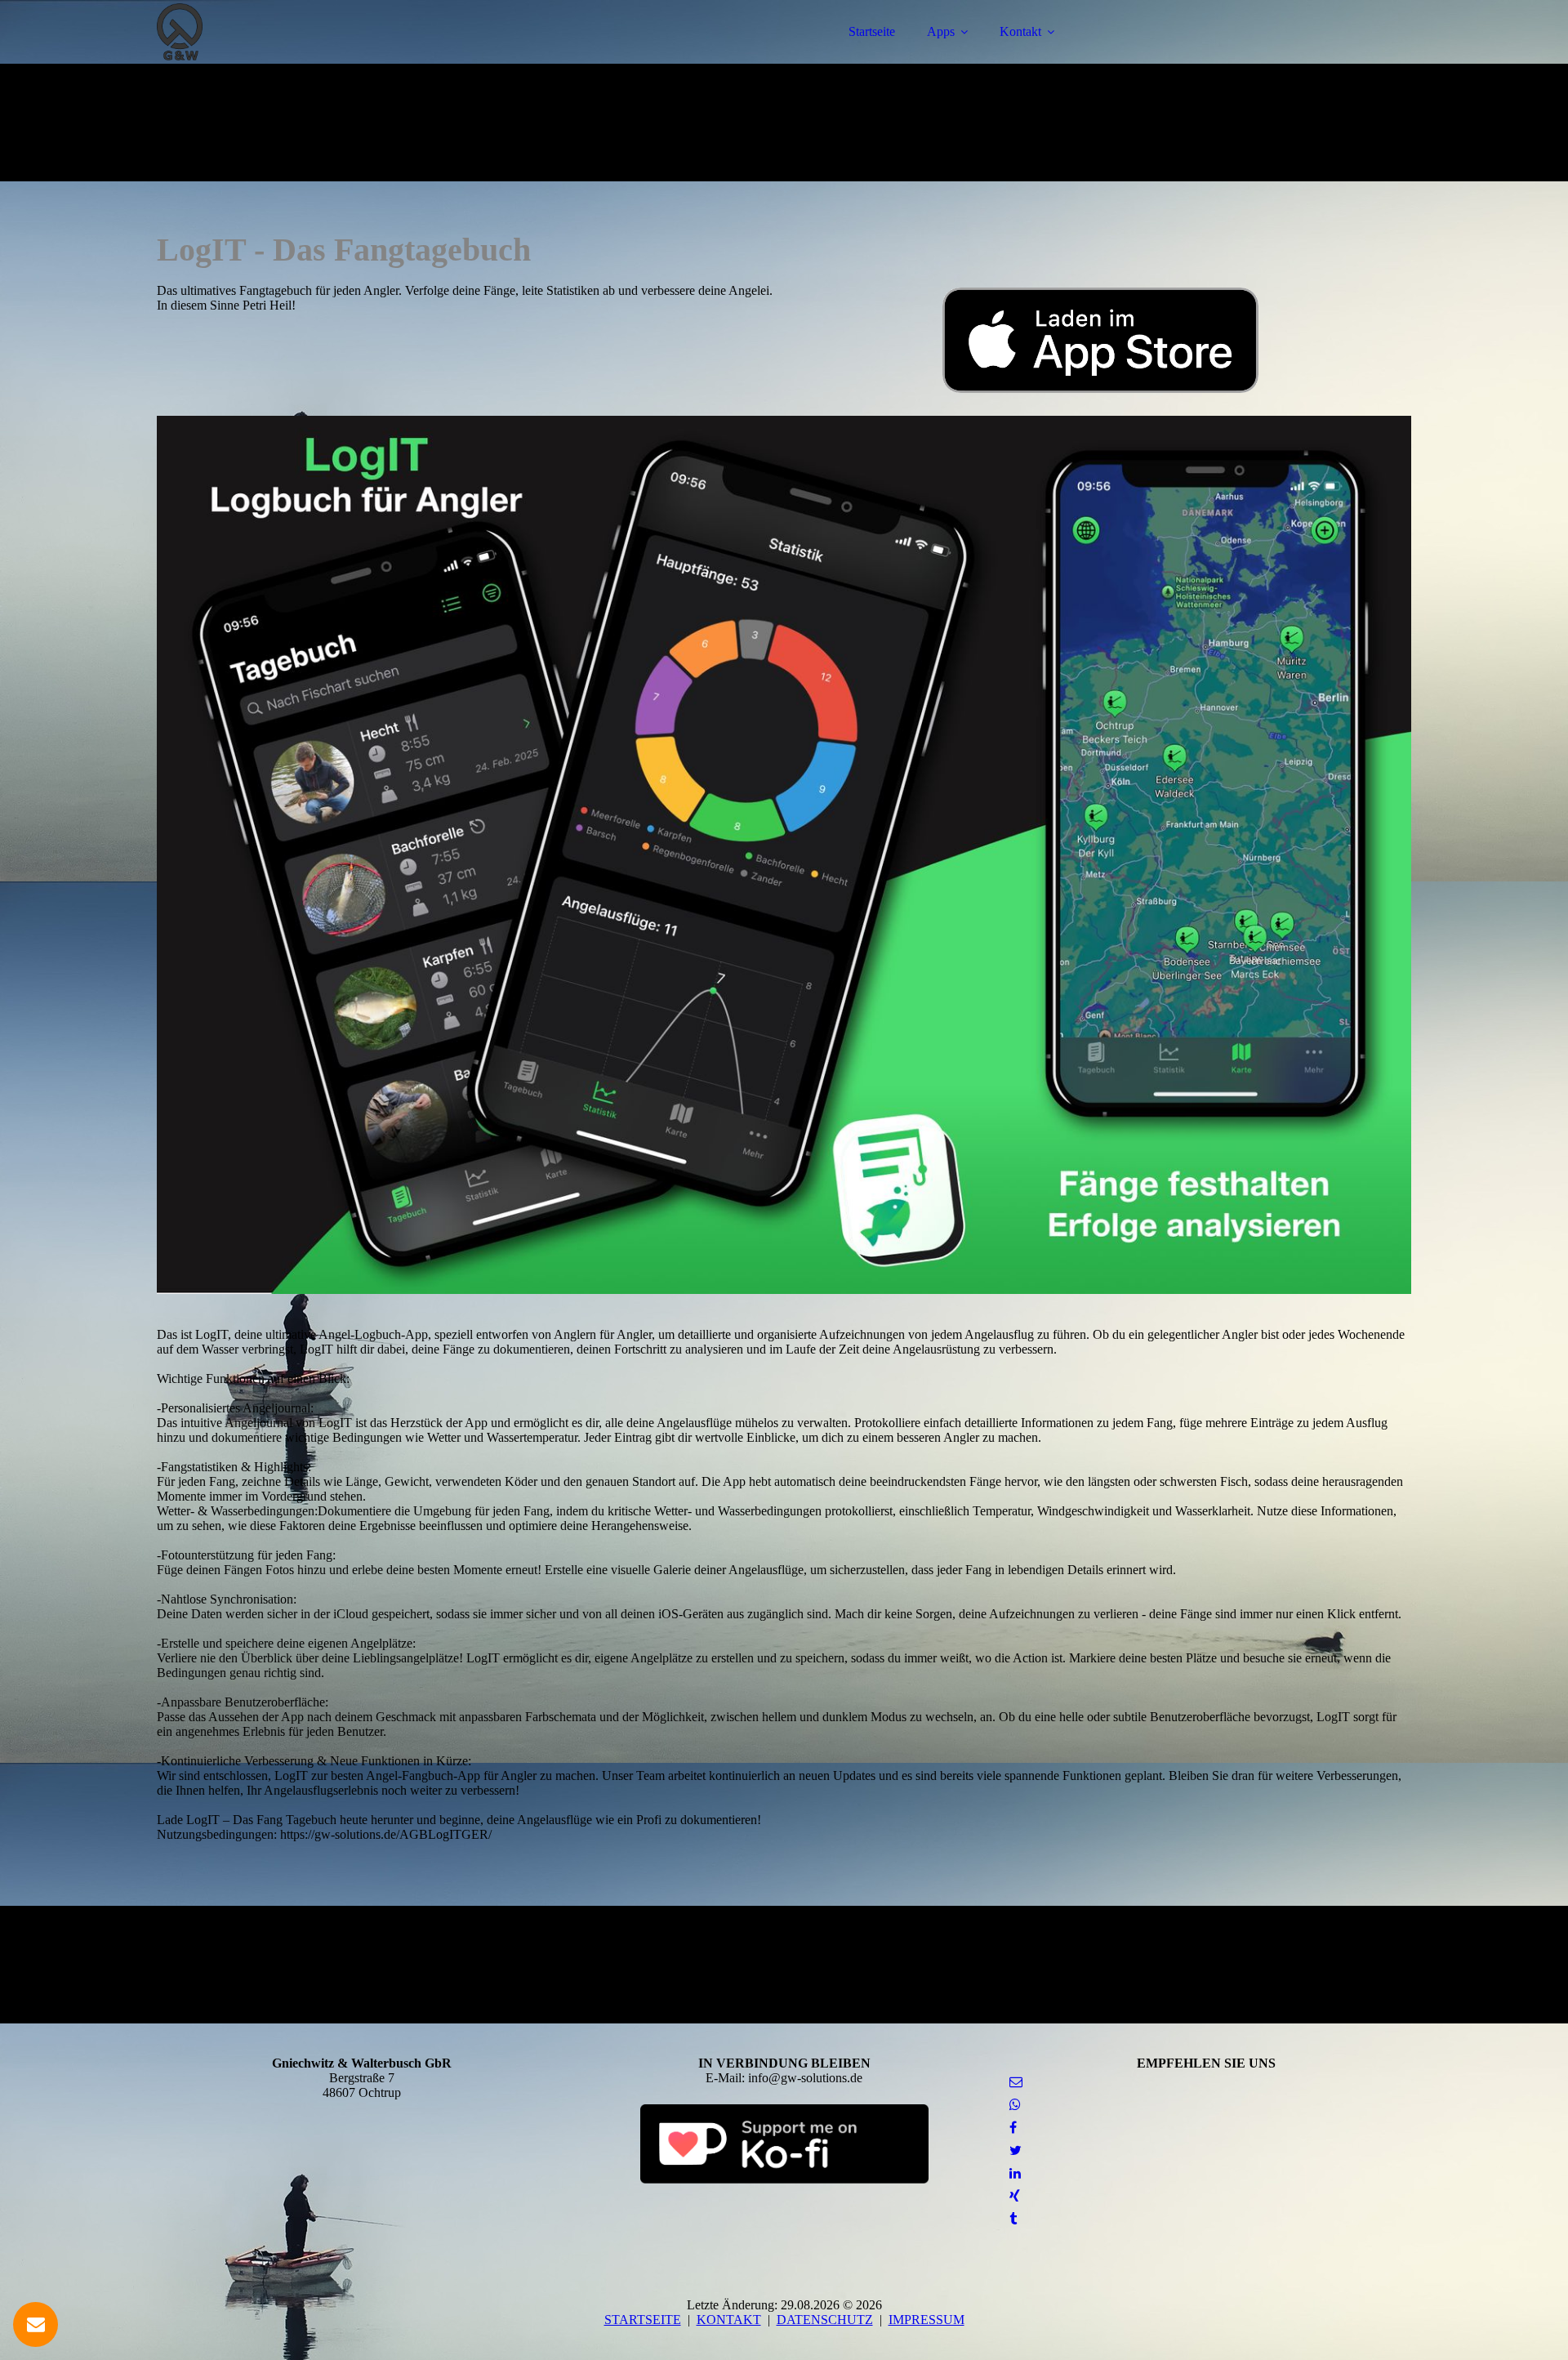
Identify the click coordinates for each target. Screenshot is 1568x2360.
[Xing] (1015, 2196)
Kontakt (1020, 31)
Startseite (872, 31)
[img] (300, 57)
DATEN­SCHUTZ (825, 2320)
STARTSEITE (643, 2320)
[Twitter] (1016, 2150)
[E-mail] (1016, 2082)
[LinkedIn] (1015, 2173)
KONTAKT (729, 2320)
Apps (941, 31)
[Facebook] (1013, 2128)
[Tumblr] (1013, 2219)
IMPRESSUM (927, 2320)
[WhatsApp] (1015, 2105)
